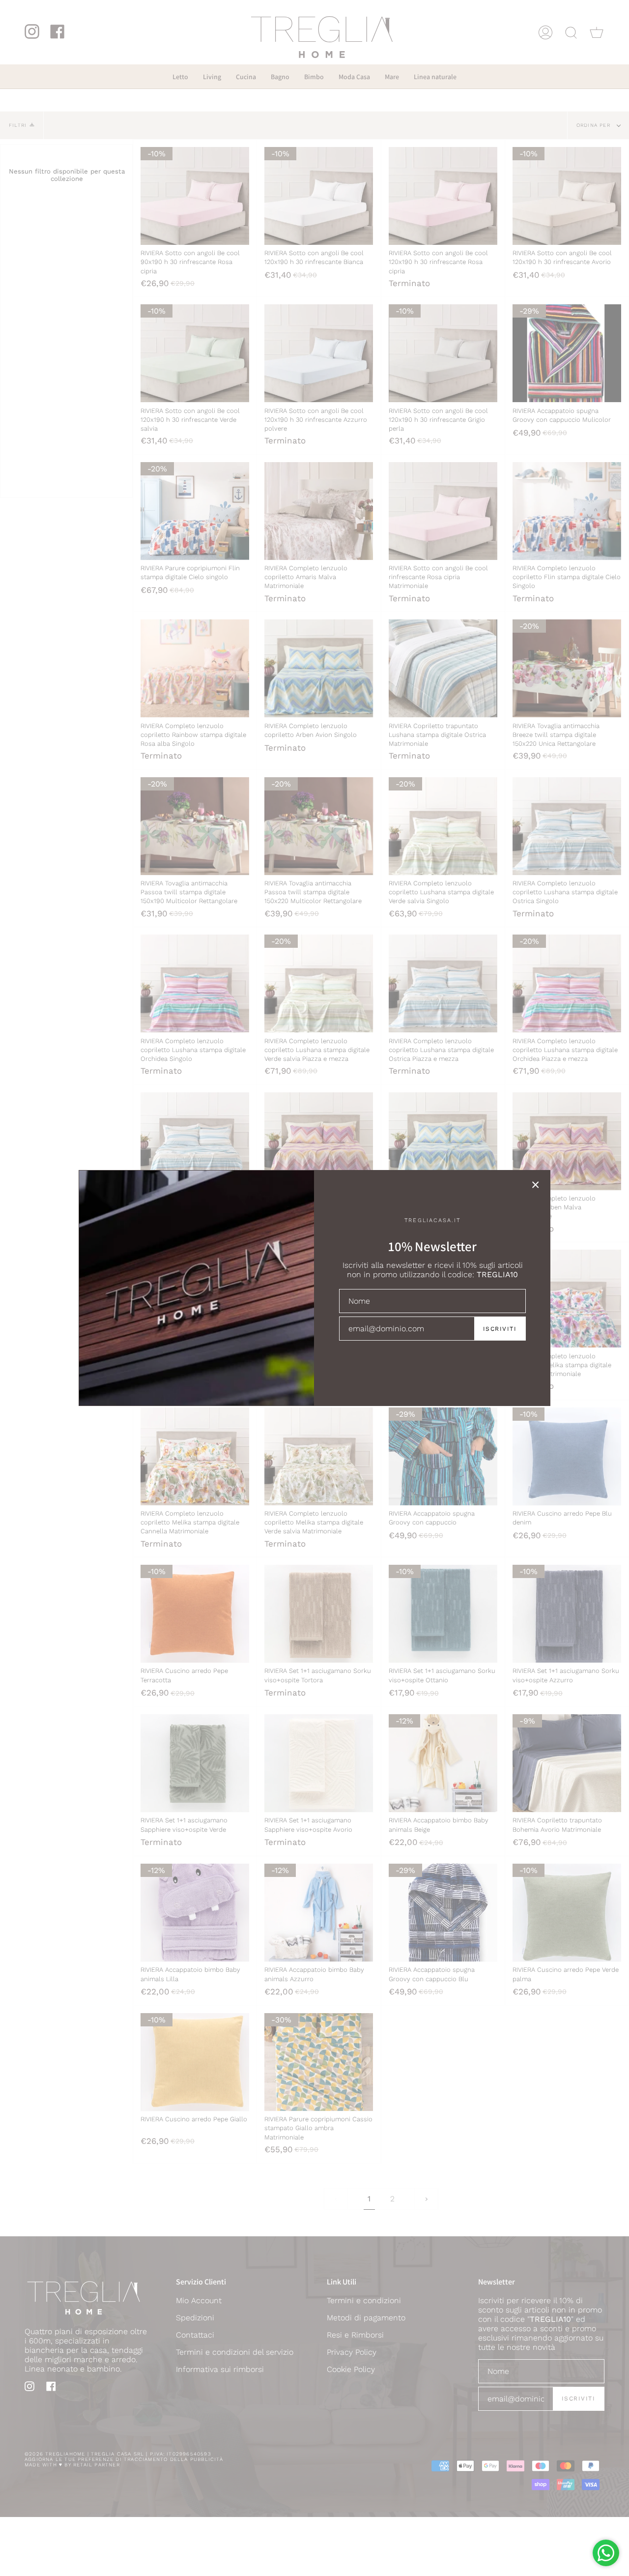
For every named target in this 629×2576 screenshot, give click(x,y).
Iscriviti (500, 1329)
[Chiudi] (536, 1185)
